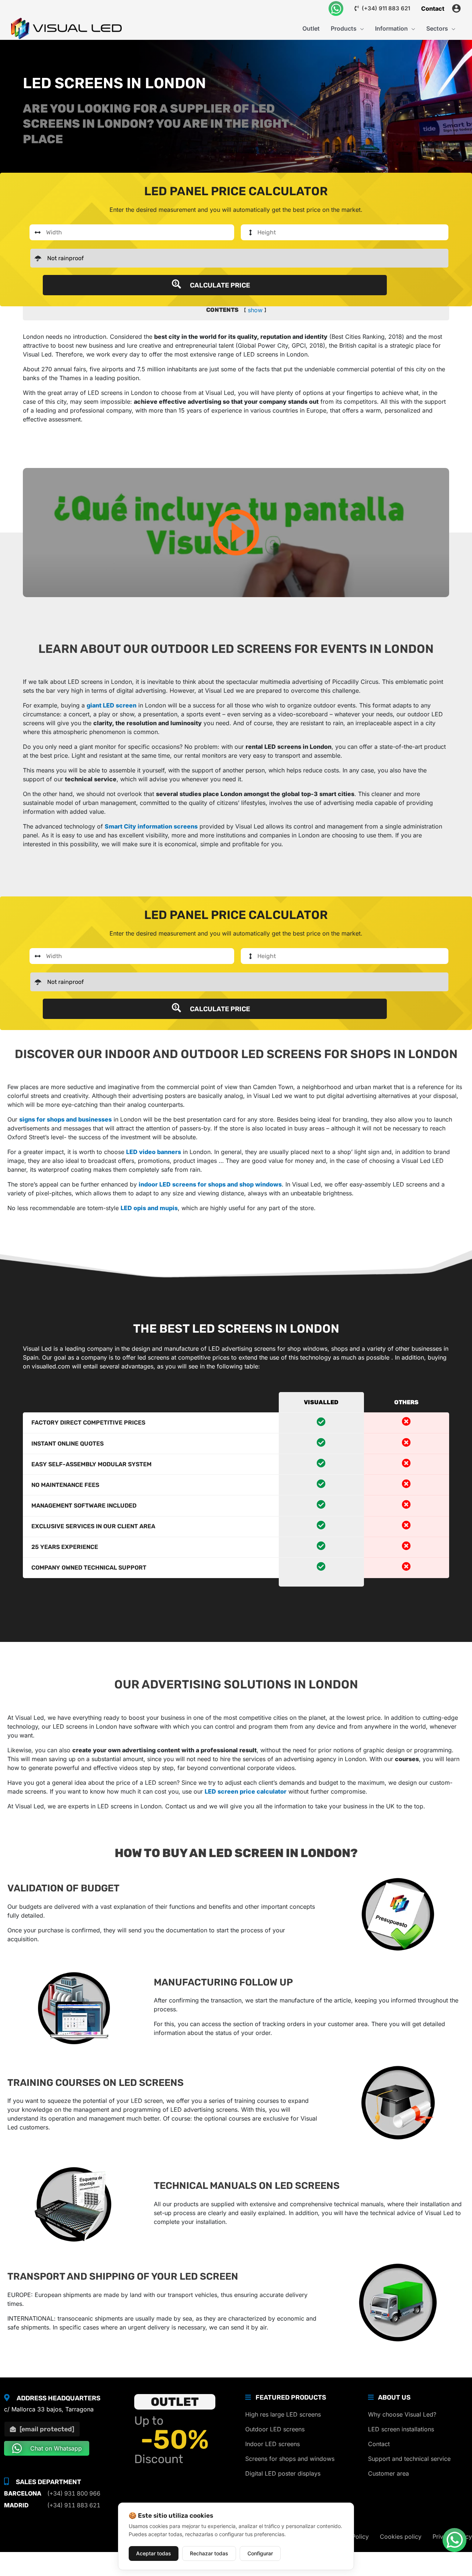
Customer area (388, 2473)
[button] (360, 28)
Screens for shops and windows (290, 2459)
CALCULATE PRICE (219, 285)
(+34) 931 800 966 (74, 2493)
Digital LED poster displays (283, 2473)
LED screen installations (401, 2429)
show (255, 310)
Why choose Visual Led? (402, 2414)
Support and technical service (409, 2459)
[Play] (236, 533)
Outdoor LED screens (275, 2429)
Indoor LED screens (273, 2444)
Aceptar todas (154, 2553)
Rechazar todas (209, 2553)
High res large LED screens (283, 2414)
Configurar (260, 2553)
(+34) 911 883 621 (385, 8)
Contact (379, 2444)
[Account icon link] (456, 8)
